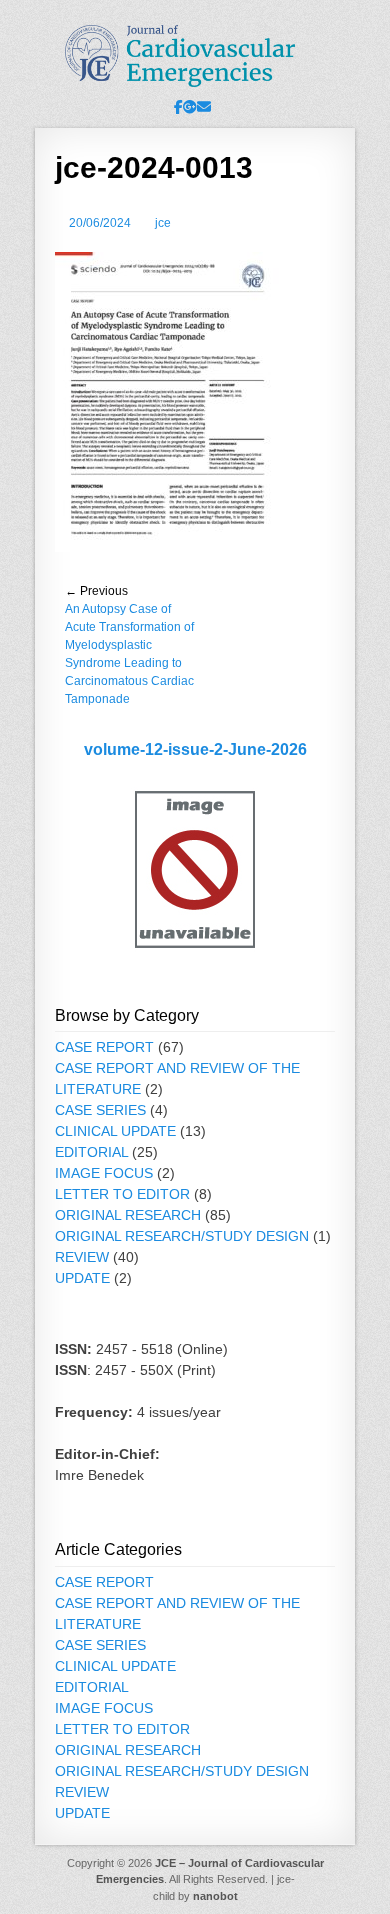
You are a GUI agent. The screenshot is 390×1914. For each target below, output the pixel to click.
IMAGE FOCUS (104, 1173)
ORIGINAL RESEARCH (128, 1215)
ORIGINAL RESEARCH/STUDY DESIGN (182, 1236)
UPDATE (82, 1278)
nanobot (215, 1896)
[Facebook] (178, 107)
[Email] (204, 107)
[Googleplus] (190, 107)
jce (163, 223)
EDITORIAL (91, 1152)
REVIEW (82, 1257)
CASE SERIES (100, 1110)
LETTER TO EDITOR (122, 1194)
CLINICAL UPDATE (115, 1131)
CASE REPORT (104, 1047)
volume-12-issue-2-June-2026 (195, 749)
